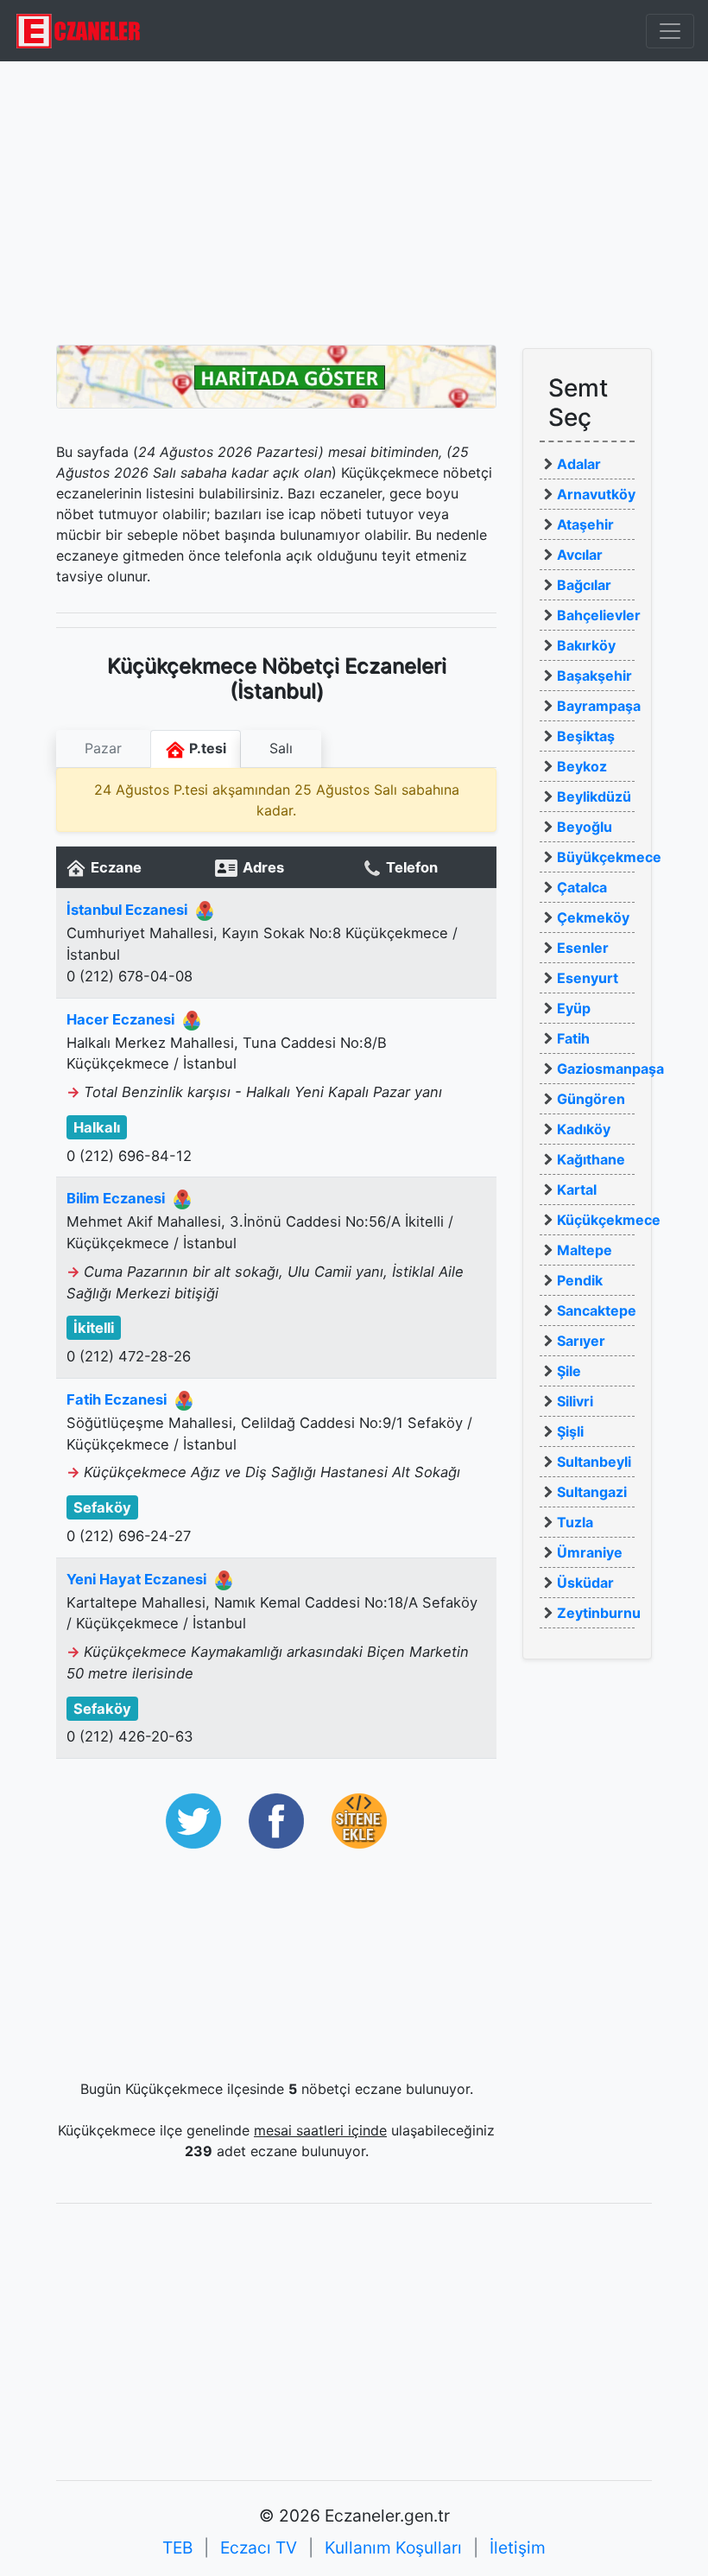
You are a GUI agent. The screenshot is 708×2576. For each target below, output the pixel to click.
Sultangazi (592, 1492)
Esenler (583, 948)
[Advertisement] (354, 203)
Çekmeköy (593, 917)
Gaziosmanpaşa (610, 1069)
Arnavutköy (596, 494)
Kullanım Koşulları (393, 2547)
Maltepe (585, 1250)
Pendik (580, 1280)
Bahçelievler (599, 615)
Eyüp (574, 1008)
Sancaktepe (597, 1310)
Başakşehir (594, 676)
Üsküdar (585, 1583)
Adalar (579, 464)
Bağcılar (584, 585)
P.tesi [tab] (206, 748)
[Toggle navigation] (670, 31)
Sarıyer (581, 1341)
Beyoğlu (585, 827)
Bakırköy (586, 645)
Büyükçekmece (609, 857)
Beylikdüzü (594, 796)
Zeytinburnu (599, 1613)
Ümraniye (590, 1552)
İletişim (518, 2547)
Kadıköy (584, 1129)
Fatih (573, 1038)
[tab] (103, 749)
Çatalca (582, 887)
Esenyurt (588, 978)
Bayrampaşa (599, 706)
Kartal (577, 1190)
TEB (177, 2547)
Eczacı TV (259, 2547)
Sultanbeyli (594, 1462)
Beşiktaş (586, 736)
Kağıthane (591, 1159)
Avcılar (580, 555)
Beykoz (582, 766)
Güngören (591, 1099)
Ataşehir (585, 524)
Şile (569, 1371)
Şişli (570, 1431)
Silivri (575, 1401)
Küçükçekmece (609, 1220)
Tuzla (575, 1522)
